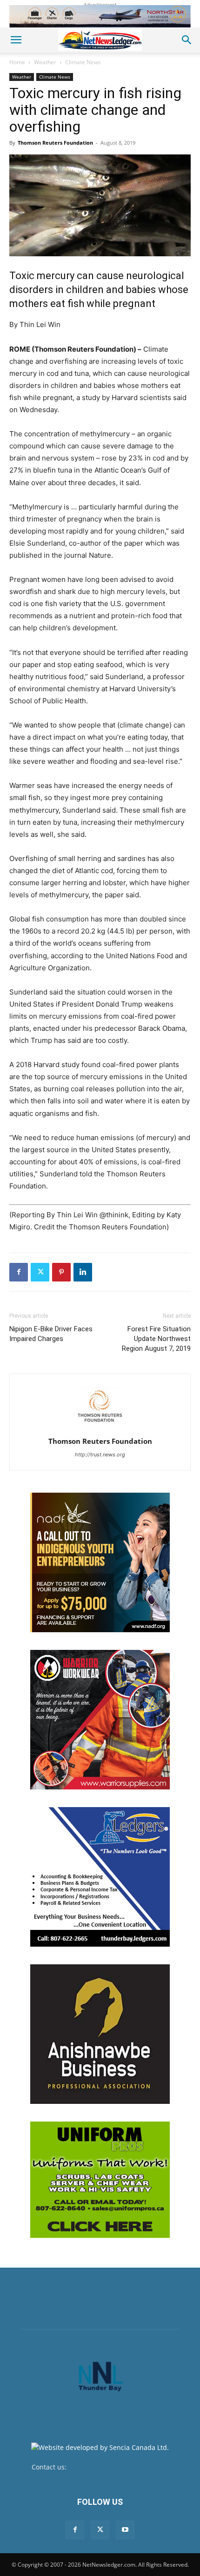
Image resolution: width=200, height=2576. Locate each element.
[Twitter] (40, 1272)
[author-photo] (100, 1428)
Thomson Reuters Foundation (55, 143)
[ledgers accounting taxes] (100, 1877)
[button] (16, 40)
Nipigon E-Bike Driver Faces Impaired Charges (51, 1334)
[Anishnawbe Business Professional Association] (100, 2034)
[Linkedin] (83, 1272)
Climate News (83, 62)
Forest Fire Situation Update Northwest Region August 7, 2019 (156, 1339)
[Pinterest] (61, 1272)
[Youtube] (125, 2530)
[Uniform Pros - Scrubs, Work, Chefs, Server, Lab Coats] (100, 2180)
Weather (45, 62)
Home (17, 62)
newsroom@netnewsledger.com (118, 2467)
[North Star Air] (100, 16)
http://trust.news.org (100, 1455)
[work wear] (100, 1720)
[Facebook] (19, 1272)
